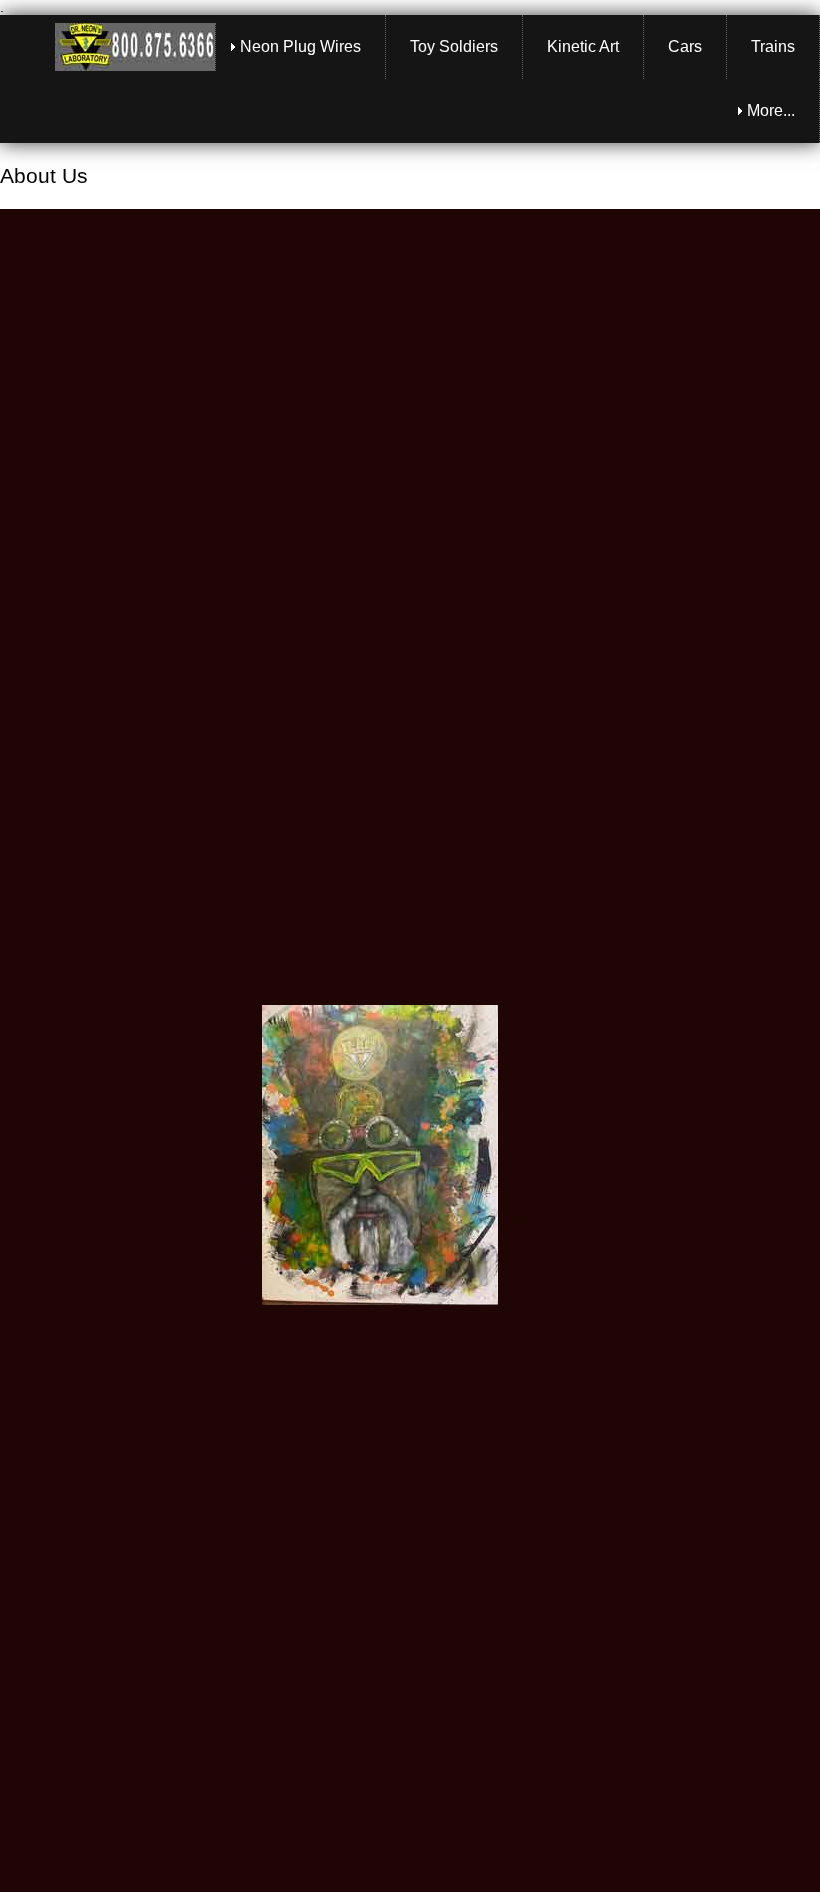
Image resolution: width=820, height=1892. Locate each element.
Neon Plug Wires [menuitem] (300, 46)
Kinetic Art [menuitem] (583, 46)
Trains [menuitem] (773, 46)
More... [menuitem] (771, 110)
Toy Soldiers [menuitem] (454, 46)
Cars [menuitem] (685, 46)
